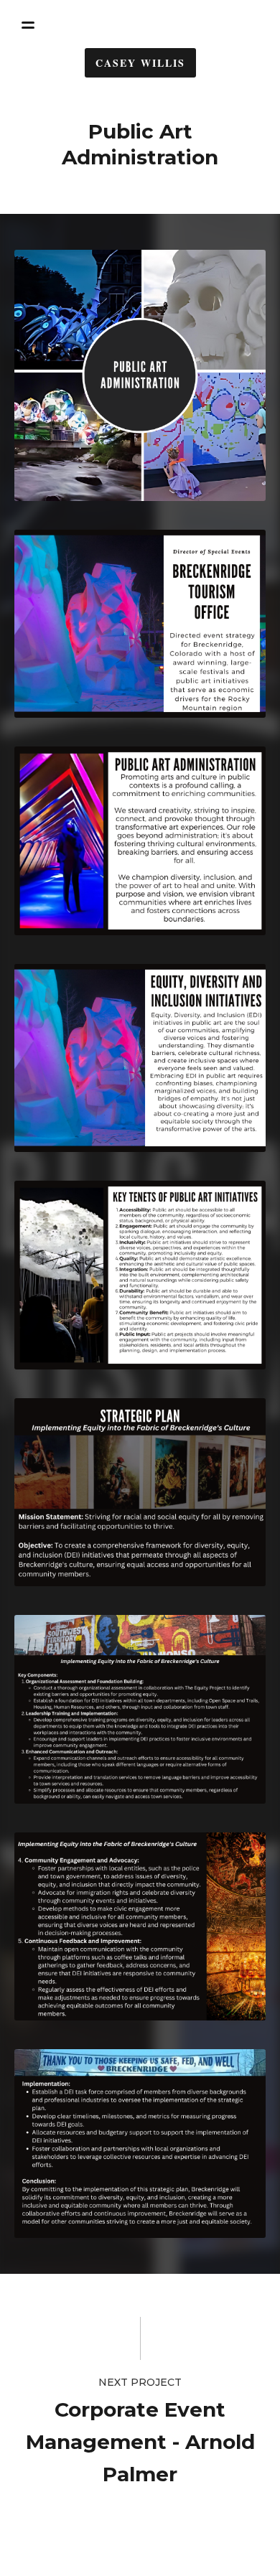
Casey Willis (140, 63)
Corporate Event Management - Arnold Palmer (140, 2442)
